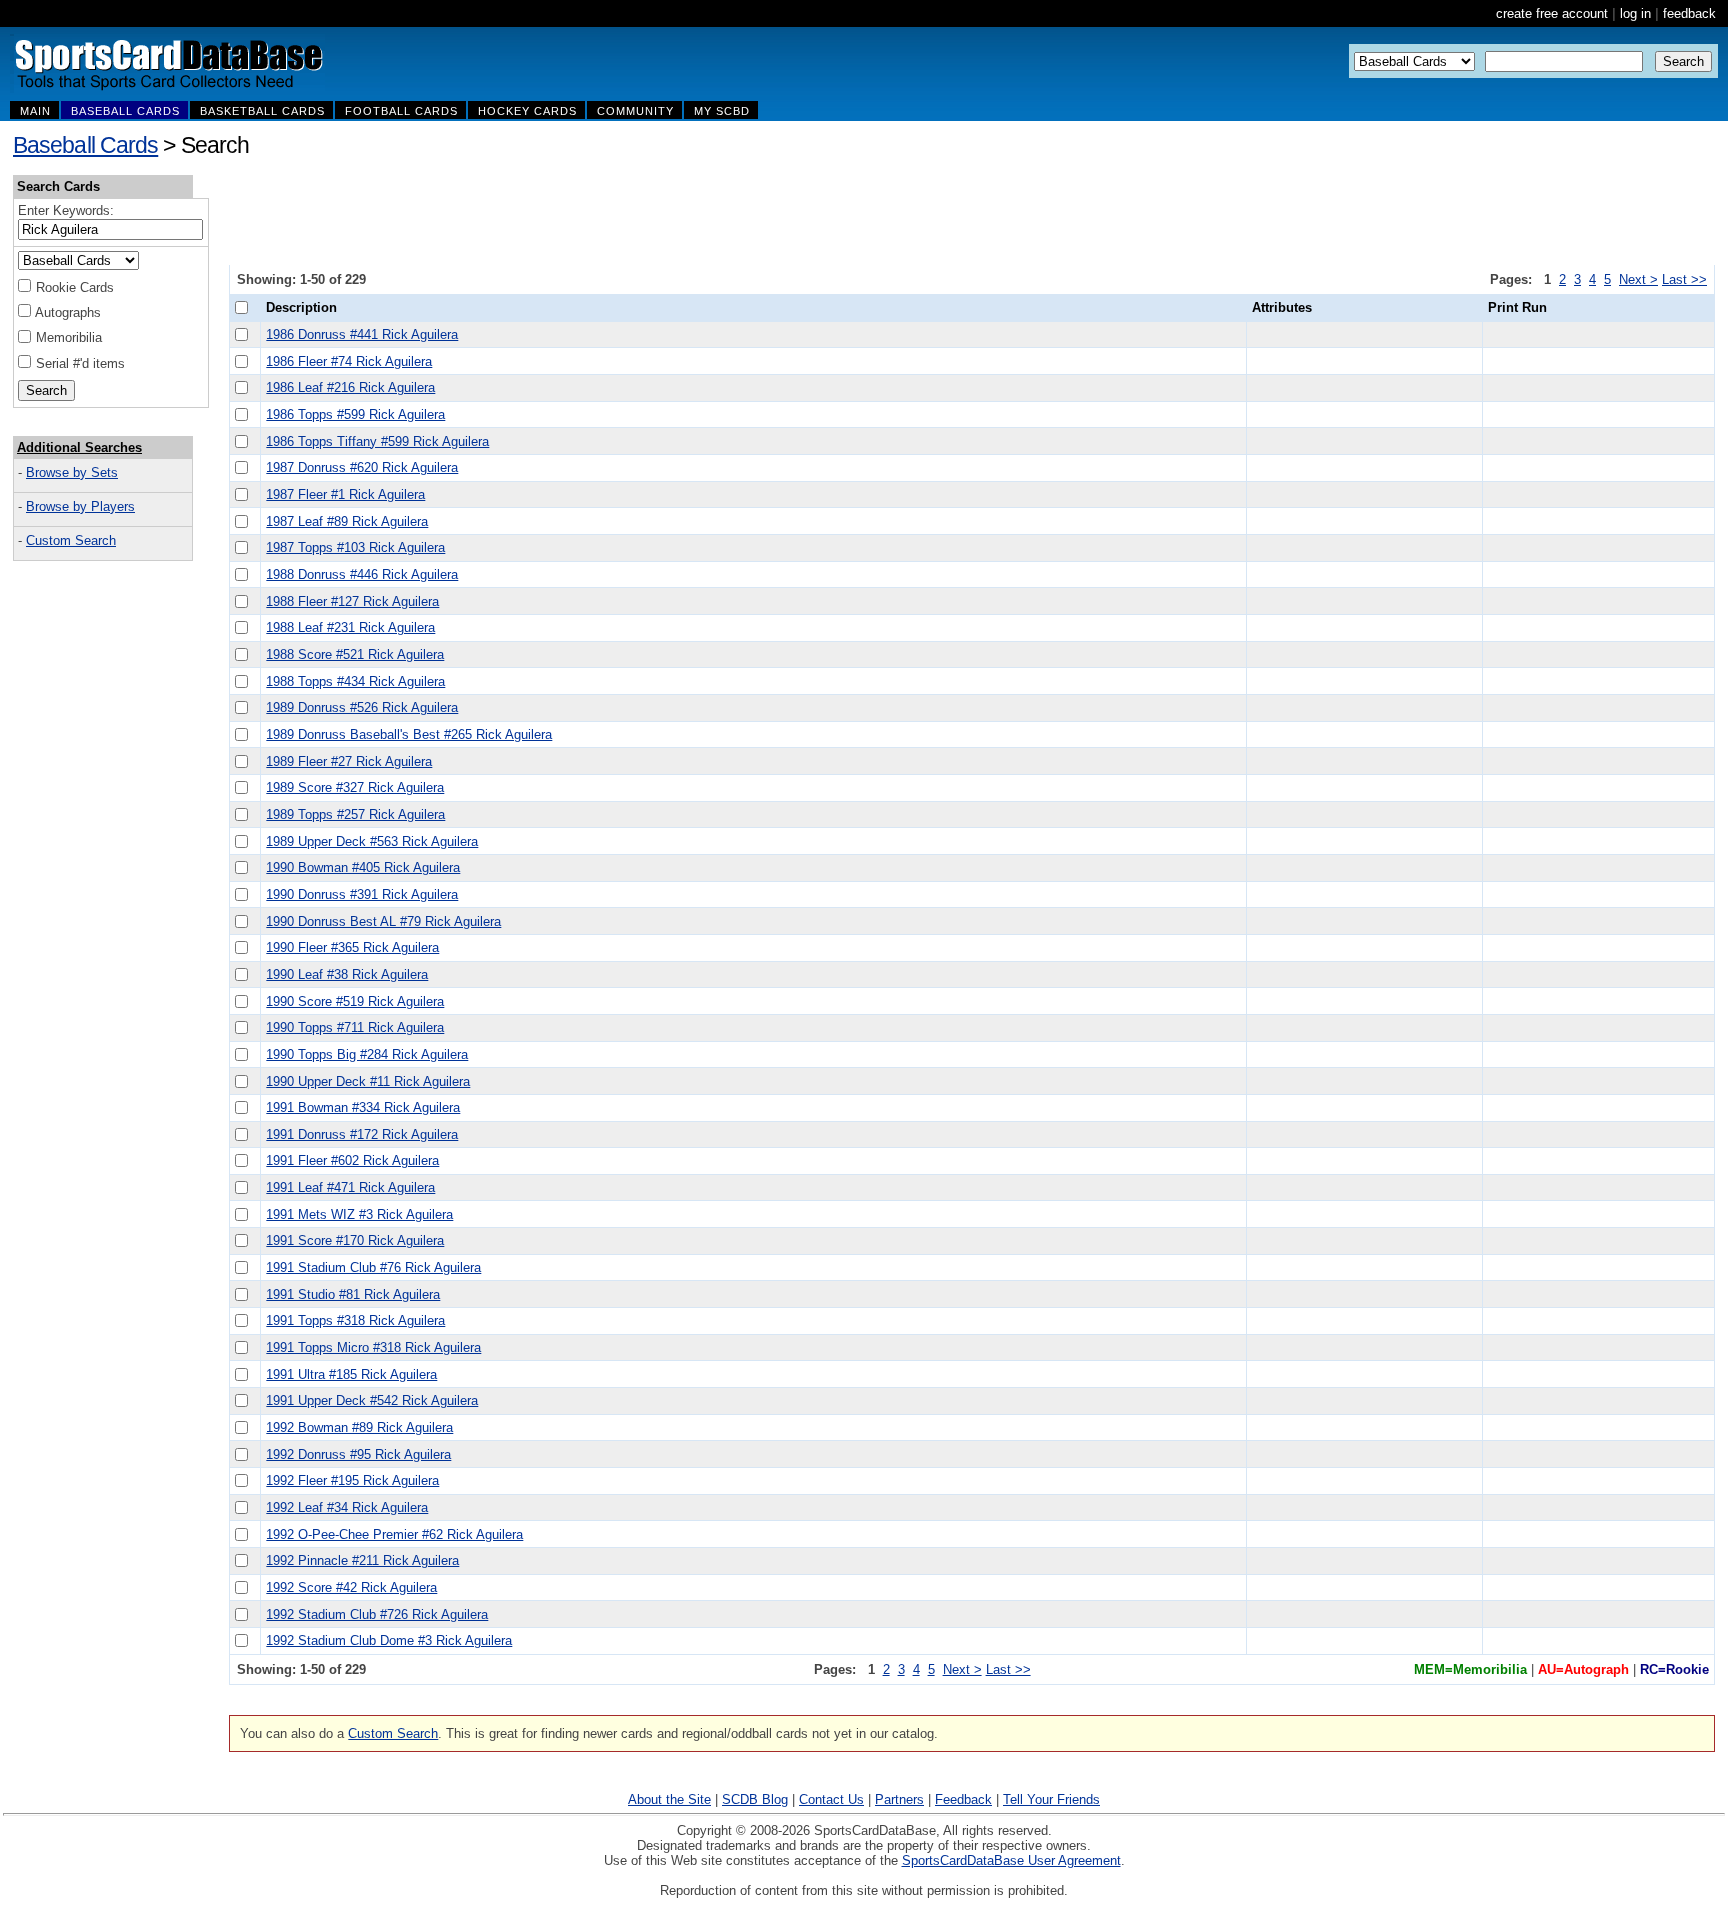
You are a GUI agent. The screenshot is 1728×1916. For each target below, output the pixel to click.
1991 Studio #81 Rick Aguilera (353, 1294)
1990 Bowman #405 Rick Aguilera (363, 867)
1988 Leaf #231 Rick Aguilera (350, 627)
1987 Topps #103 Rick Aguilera (355, 547)
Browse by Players (80, 506)
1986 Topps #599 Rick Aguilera (355, 414)
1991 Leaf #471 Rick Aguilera (350, 1187)
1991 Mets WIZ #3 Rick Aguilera (359, 1214)
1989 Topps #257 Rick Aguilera (355, 814)
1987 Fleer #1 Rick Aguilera (345, 494)
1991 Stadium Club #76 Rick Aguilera (373, 1267)
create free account (1552, 13)
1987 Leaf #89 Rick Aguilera (347, 521)
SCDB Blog (755, 1799)
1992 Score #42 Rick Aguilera (351, 1587)
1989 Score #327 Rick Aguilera (355, 787)
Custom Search (71, 540)
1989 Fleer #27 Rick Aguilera (349, 761)
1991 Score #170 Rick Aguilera (355, 1240)
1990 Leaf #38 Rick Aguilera (347, 974)
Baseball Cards (85, 145)
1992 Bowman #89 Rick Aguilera (359, 1427)
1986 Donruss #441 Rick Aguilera (362, 334)
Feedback (963, 1799)
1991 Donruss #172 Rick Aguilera (362, 1134)
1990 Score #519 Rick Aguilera (355, 1001)
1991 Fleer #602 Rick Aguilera (352, 1160)
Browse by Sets (72, 472)
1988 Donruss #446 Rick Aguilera (362, 574)
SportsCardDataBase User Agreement (1011, 1860)
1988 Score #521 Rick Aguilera (355, 654)
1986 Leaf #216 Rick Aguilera (350, 387)
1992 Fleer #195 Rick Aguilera (352, 1480)
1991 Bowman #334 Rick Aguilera (363, 1107)
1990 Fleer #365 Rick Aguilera (352, 947)
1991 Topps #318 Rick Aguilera (355, 1320)
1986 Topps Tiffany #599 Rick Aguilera (377, 441)
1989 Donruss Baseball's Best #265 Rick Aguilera (409, 734)
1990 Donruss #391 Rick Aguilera (362, 894)
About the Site (669, 1799)
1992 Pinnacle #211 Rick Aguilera (362, 1560)
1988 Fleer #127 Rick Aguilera (352, 601)
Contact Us (831, 1799)
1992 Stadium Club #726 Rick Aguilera (377, 1614)
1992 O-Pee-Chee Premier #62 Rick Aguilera (394, 1534)
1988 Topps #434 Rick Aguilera (355, 681)
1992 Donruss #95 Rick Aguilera (358, 1454)
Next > (1638, 279)
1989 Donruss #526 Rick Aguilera (362, 707)
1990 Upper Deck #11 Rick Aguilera (368, 1081)
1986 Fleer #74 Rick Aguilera (349, 361)
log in (1635, 13)
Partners (899, 1799)
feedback (1689, 13)
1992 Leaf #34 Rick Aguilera (347, 1507)
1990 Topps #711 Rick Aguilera (355, 1027)
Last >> (1684, 279)
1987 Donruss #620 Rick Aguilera (362, 467)
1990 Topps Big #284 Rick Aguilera (367, 1054)
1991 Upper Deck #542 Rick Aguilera (372, 1400)
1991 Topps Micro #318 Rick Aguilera (373, 1347)
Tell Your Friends (1051, 1799)
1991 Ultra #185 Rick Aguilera (351, 1374)
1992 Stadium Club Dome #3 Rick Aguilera (389, 1640)
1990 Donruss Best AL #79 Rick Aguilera (383, 921)
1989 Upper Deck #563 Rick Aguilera (372, 841)
